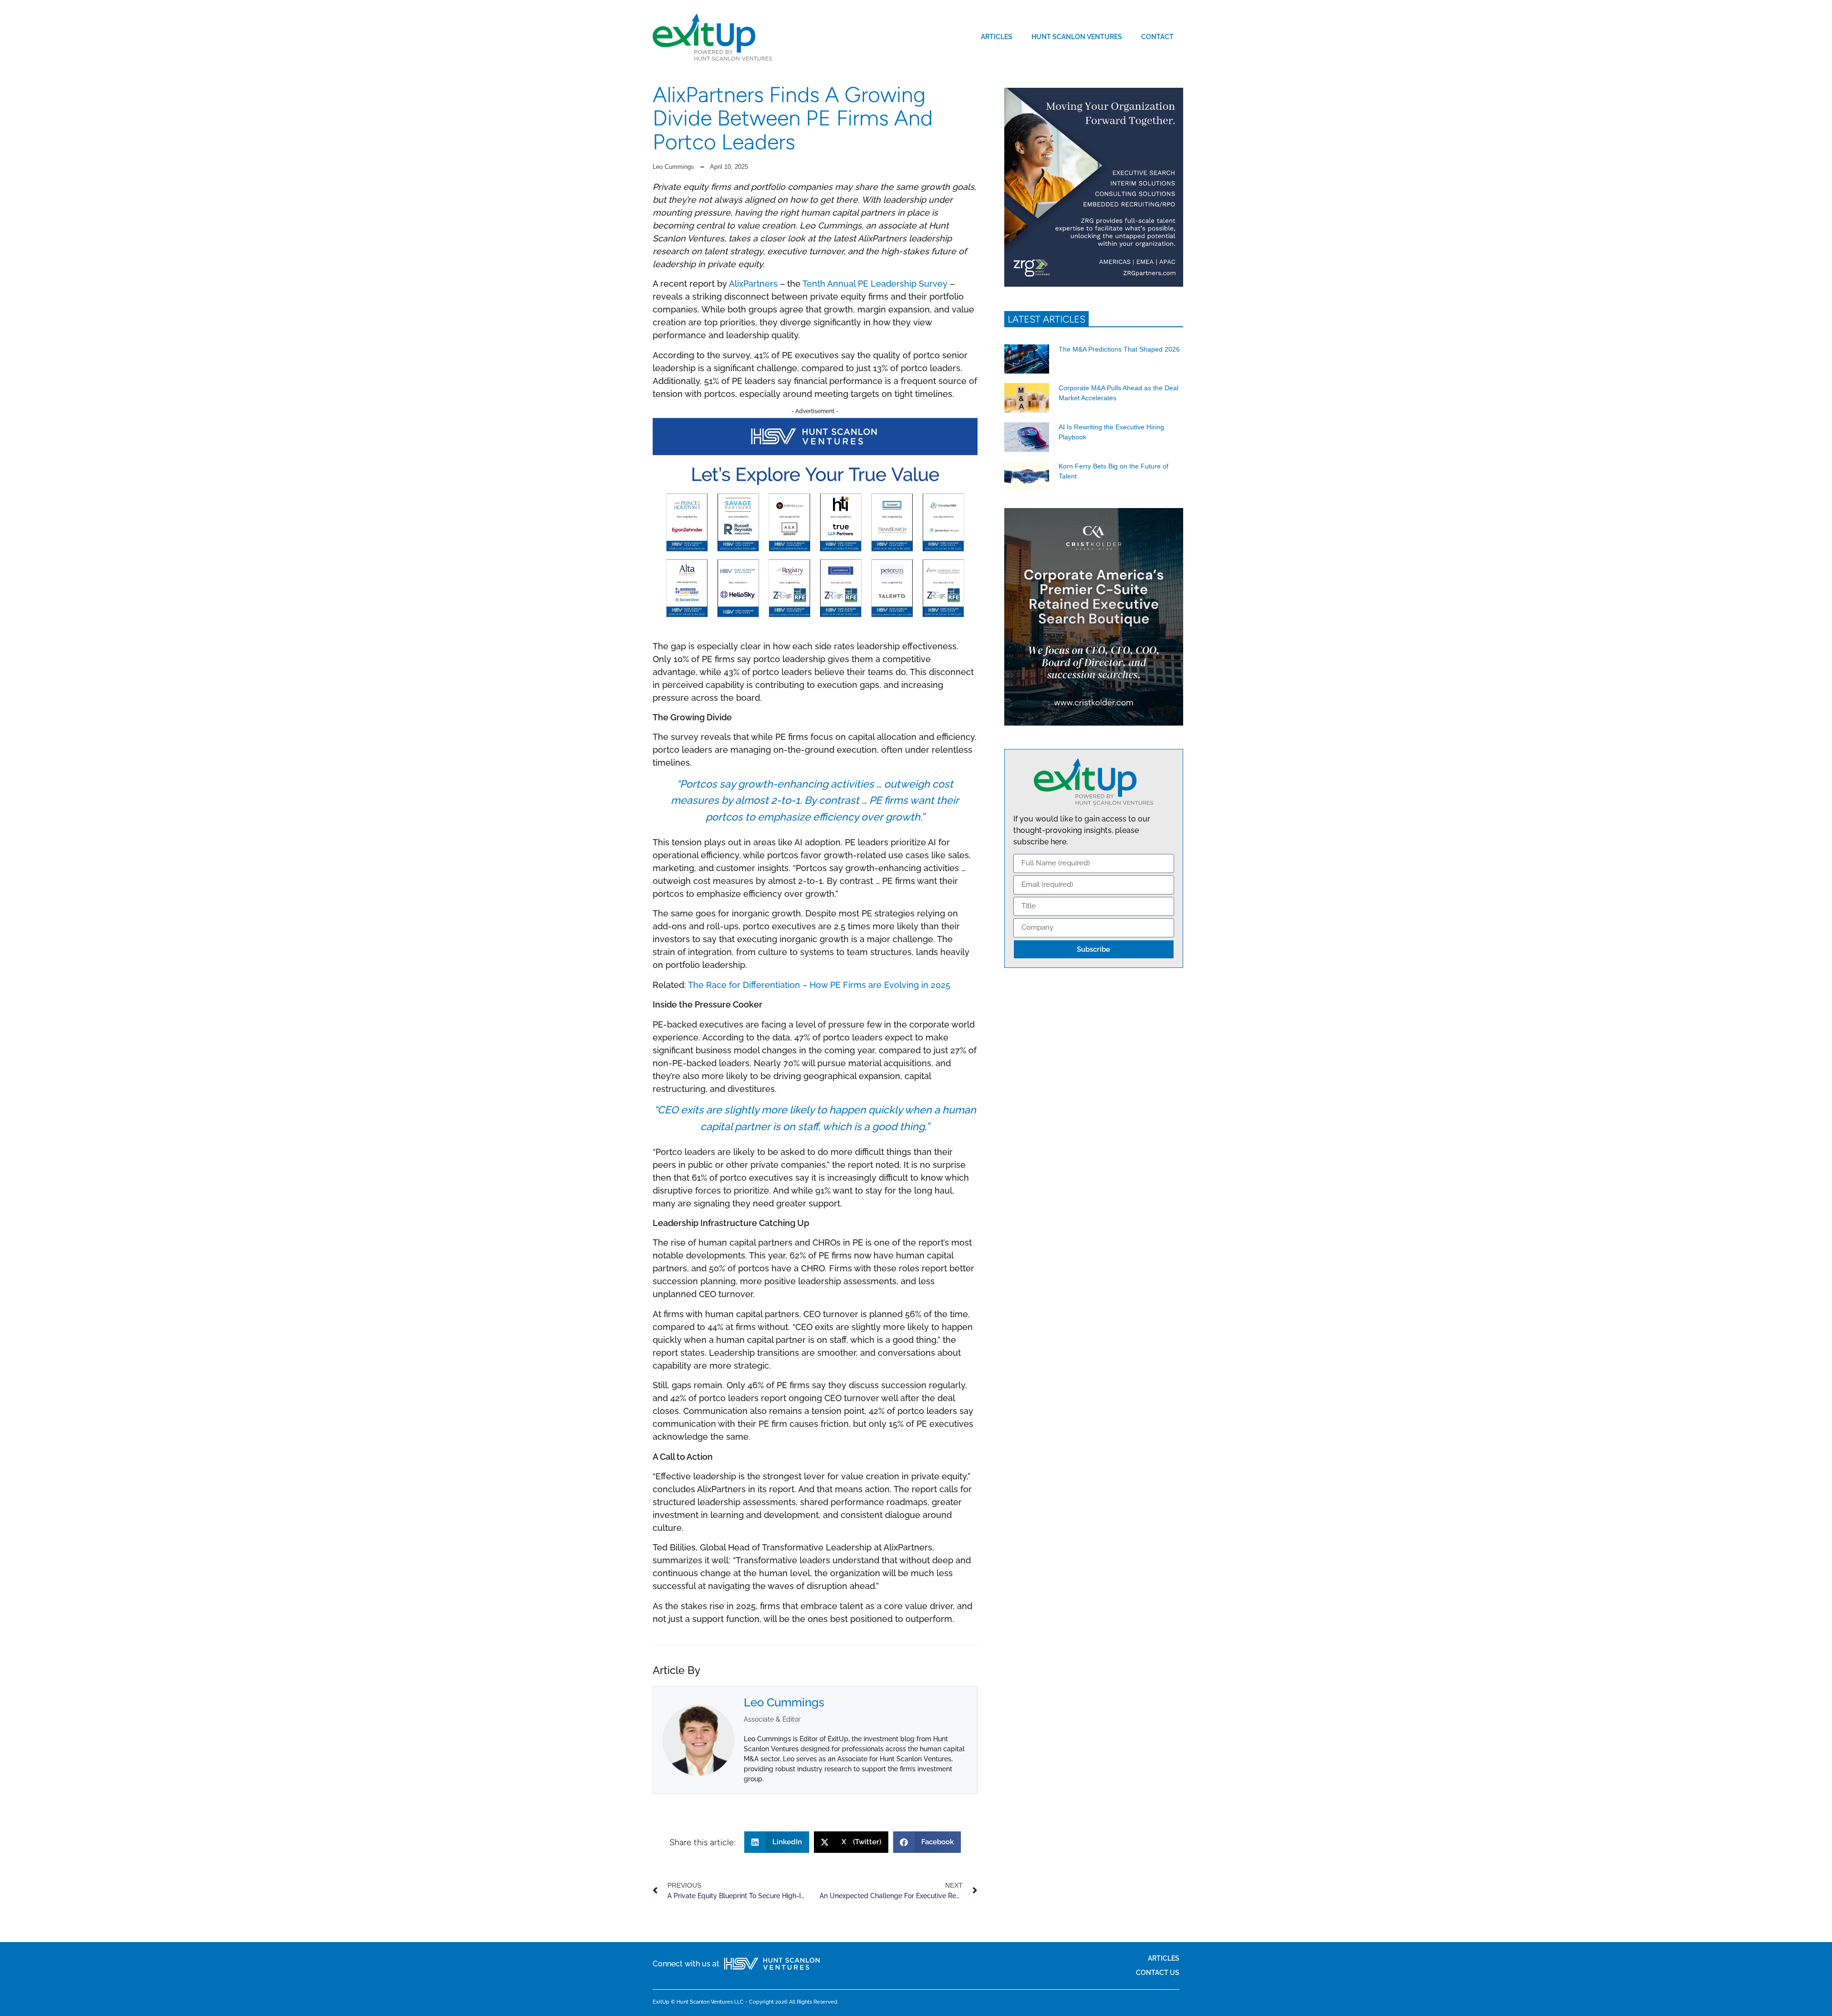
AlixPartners (753, 284)
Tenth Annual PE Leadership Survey (875, 284)
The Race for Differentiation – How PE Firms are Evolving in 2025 (819, 985)
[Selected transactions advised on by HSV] (815, 624)
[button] (777, 1842)
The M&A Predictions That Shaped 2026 (1119, 349)
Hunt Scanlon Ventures (1077, 36)
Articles (997, 36)
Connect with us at (686, 1964)
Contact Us (1158, 1972)
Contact (1157, 36)
